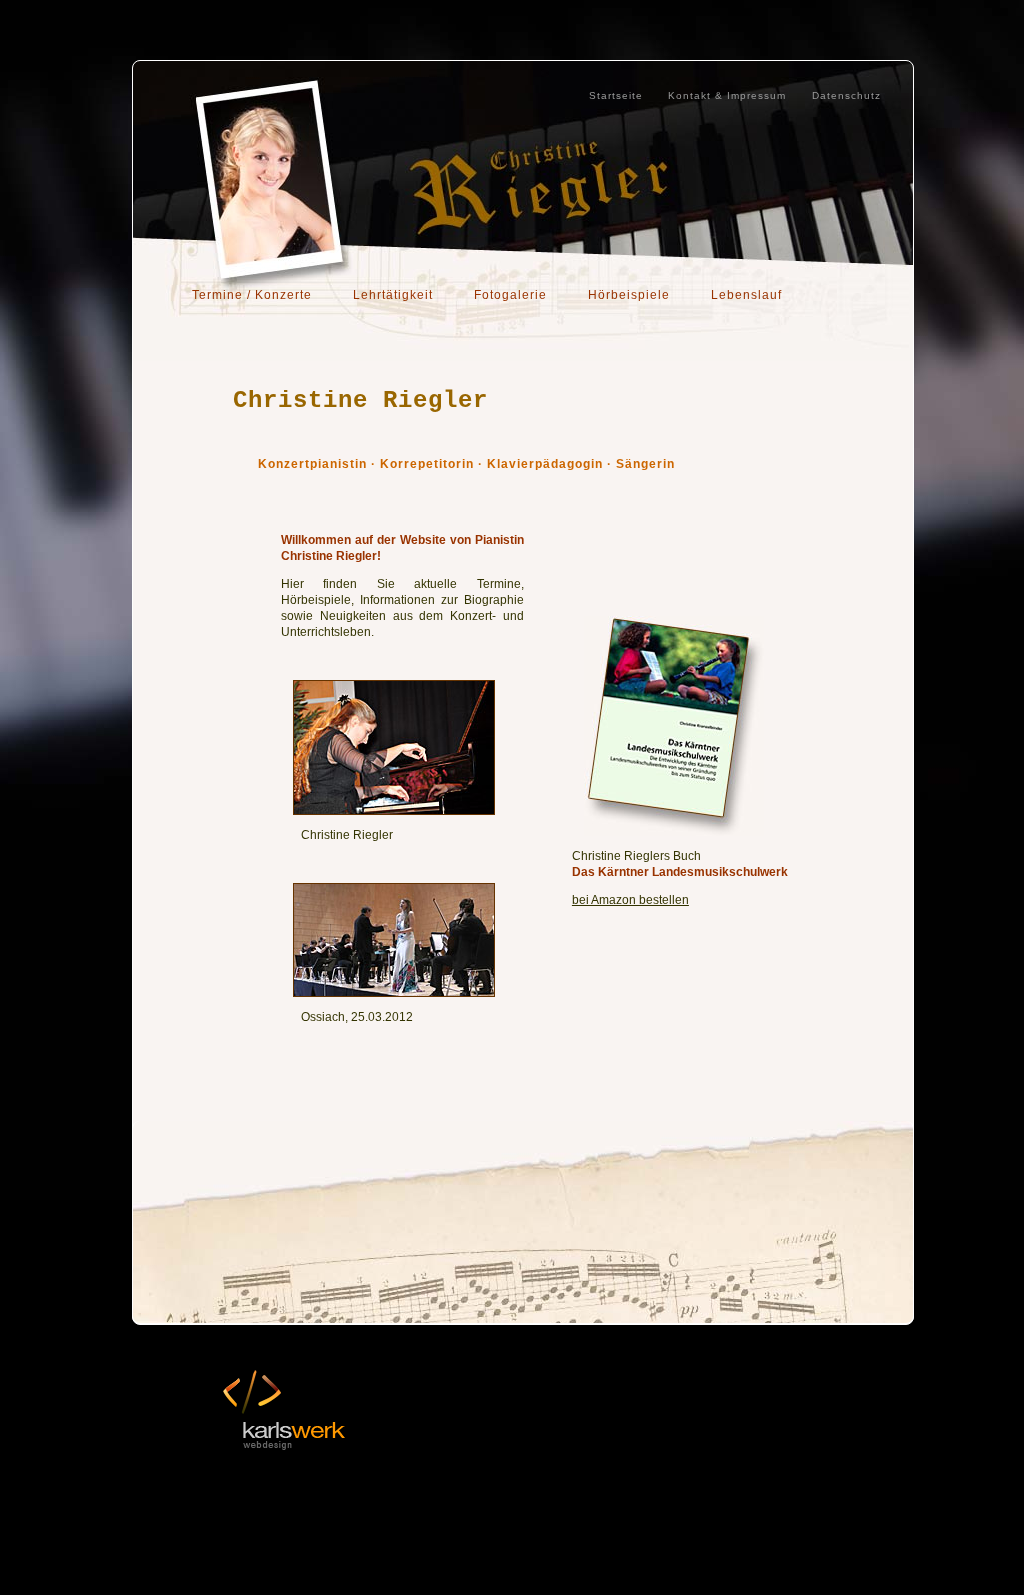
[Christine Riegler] (394, 811)
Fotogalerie (510, 295)
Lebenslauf (746, 295)
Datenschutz (846, 95)
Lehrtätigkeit (393, 295)
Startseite (616, 95)
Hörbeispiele (629, 295)
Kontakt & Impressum (727, 95)
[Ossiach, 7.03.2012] (394, 993)
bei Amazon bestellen (630, 900)
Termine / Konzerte (252, 295)
